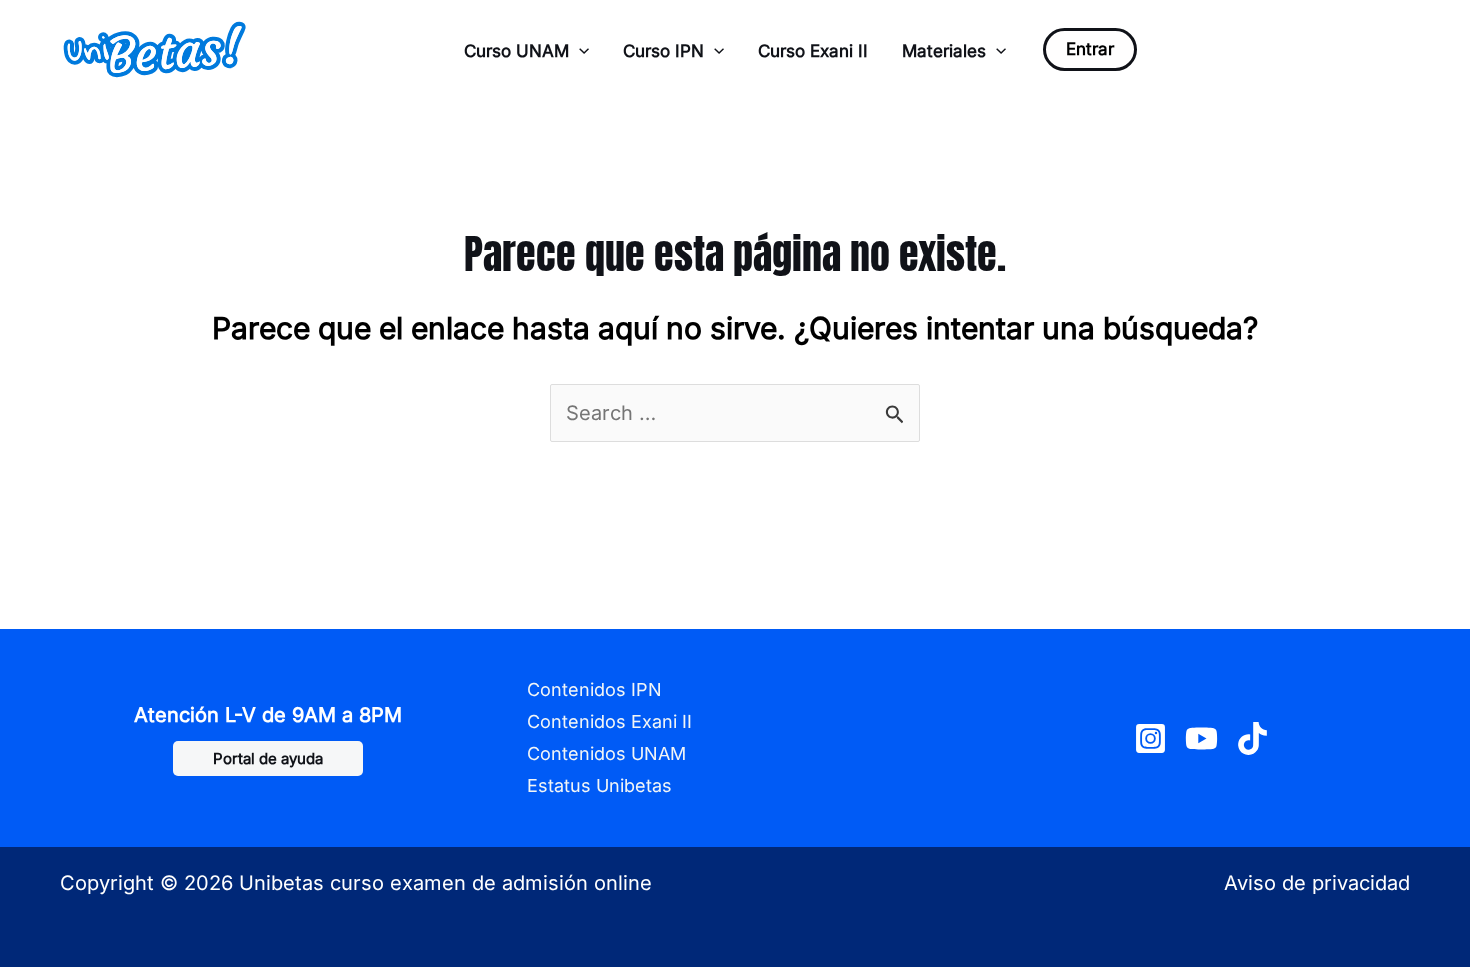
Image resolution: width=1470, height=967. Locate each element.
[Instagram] (1150, 738)
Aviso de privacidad (1317, 883)
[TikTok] (1252, 738)
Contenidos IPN (594, 689)
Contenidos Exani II (609, 721)
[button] (579, 51)
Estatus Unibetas (599, 785)
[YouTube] (1201, 738)
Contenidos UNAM (606, 753)
